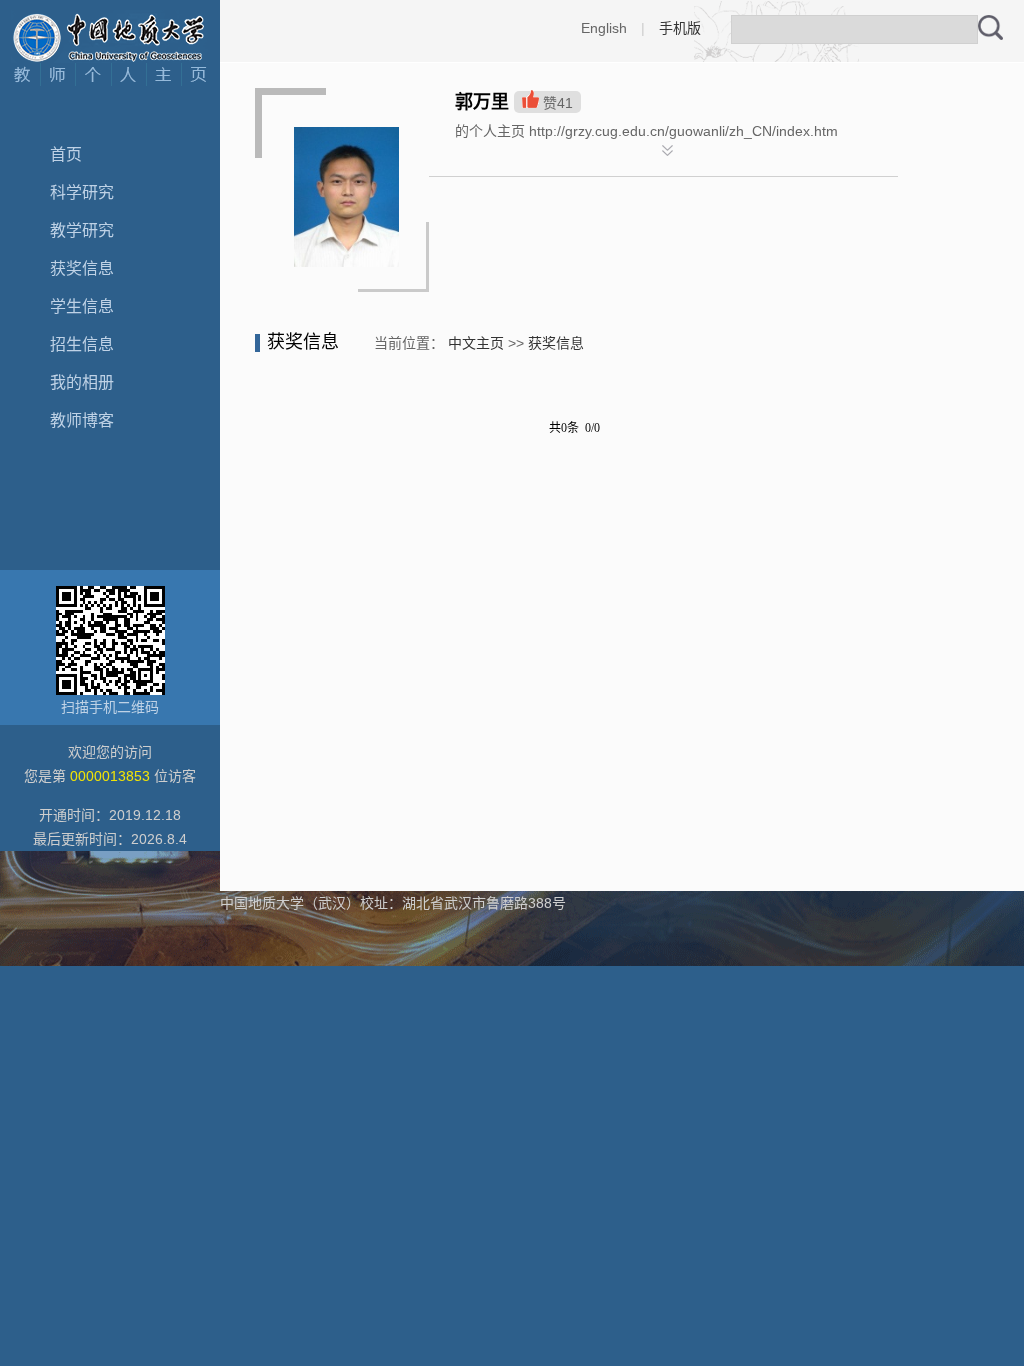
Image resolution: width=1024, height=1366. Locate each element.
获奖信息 (82, 268)
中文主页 (476, 343)
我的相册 (82, 382)
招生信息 (82, 344)
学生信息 (82, 306)
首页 (66, 154)
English (604, 28)
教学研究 (82, 230)
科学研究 (82, 192)
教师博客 (82, 420)
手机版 (680, 28)
